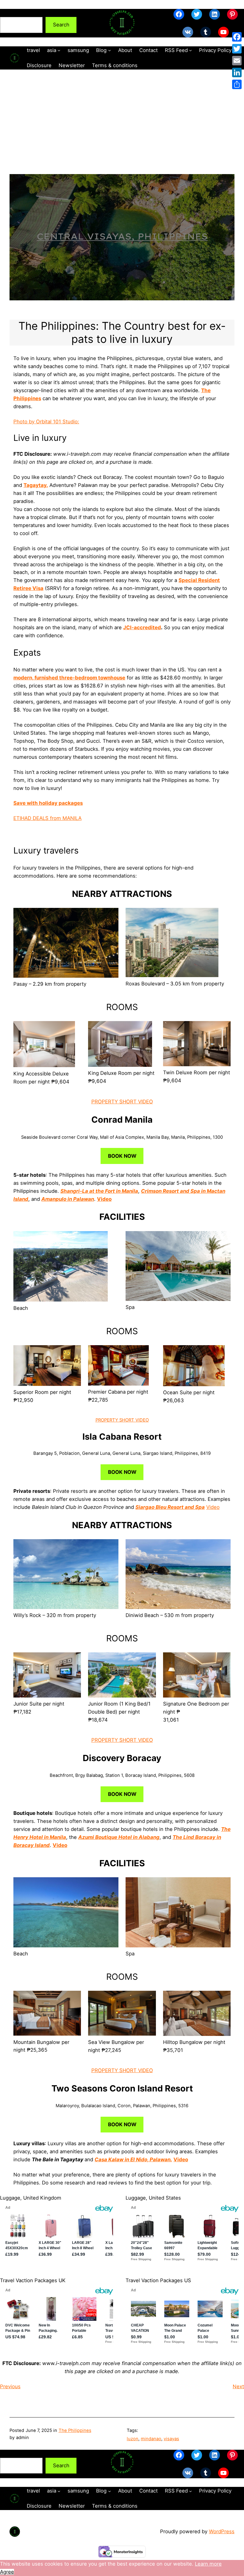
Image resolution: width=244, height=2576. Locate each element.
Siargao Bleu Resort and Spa (170, 1507)
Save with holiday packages (48, 803)
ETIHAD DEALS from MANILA (47, 818)
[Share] (237, 84)
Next (238, 2386)
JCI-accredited (142, 627)
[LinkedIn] (237, 72)
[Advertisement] (122, 132)
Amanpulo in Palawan (68, 1199)
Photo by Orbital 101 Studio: (46, 422)
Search (8, 13)
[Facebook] (237, 37)
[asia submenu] (59, 50)
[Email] (237, 61)
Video (104, 1199)
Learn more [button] (208, 2564)
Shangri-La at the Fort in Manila (99, 1191)
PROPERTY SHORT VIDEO (122, 1102)
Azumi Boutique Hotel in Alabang (119, 1837)
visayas (171, 2439)
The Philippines (75, 2430)
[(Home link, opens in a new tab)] (122, 23)
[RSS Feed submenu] (190, 50)
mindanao (151, 2439)
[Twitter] (237, 49)
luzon (133, 2439)
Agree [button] (7, 2572)
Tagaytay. (36, 485)
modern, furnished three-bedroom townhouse (69, 678)
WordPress (222, 2531)
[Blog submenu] (110, 50)
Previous (10, 2386)
